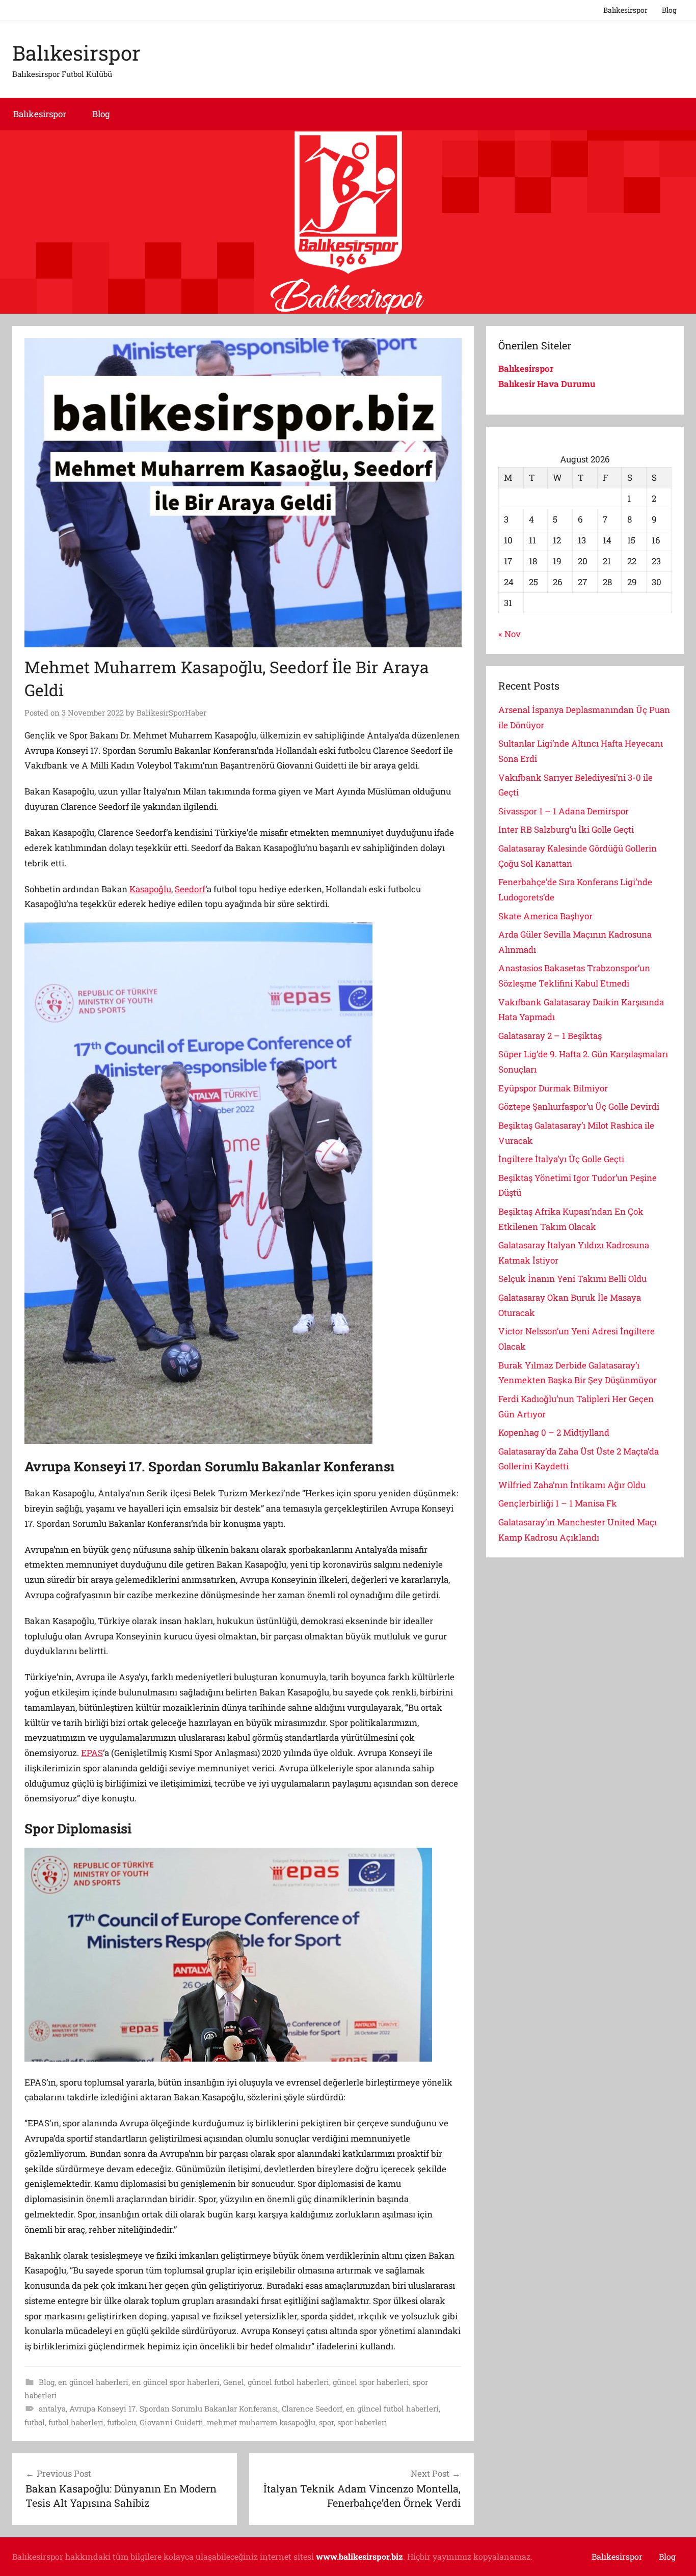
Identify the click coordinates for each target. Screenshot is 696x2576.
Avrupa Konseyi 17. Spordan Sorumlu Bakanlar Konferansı (174, 2408)
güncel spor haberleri (371, 2382)
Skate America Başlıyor (545, 916)
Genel (234, 2382)
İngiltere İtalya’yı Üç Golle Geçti (561, 1159)
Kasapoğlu (150, 889)
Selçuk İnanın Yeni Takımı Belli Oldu (572, 1279)
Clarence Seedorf (312, 2408)
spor (326, 2422)
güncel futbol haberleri (288, 2382)
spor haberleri (362, 2422)
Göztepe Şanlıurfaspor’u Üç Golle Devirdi (579, 1106)
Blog (669, 10)
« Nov (510, 634)
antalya (52, 2408)
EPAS (92, 1753)
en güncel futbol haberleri (392, 2408)
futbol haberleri (76, 2422)
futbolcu (122, 2422)
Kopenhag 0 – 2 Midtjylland (554, 1432)
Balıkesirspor (625, 10)
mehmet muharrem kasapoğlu (261, 2422)
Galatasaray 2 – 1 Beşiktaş (550, 1036)
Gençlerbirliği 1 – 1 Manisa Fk (558, 1503)
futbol (35, 2422)
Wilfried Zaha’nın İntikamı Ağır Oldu (572, 1485)
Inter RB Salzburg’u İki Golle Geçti (566, 829)
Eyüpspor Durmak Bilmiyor (553, 1088)
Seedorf (190, 889)
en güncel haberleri (93, 2382)
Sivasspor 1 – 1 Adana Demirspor (564, 811)
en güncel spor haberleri (176, 2382)
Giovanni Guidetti (171, 2422)
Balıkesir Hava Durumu (548, 384)
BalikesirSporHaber (171, 712)
